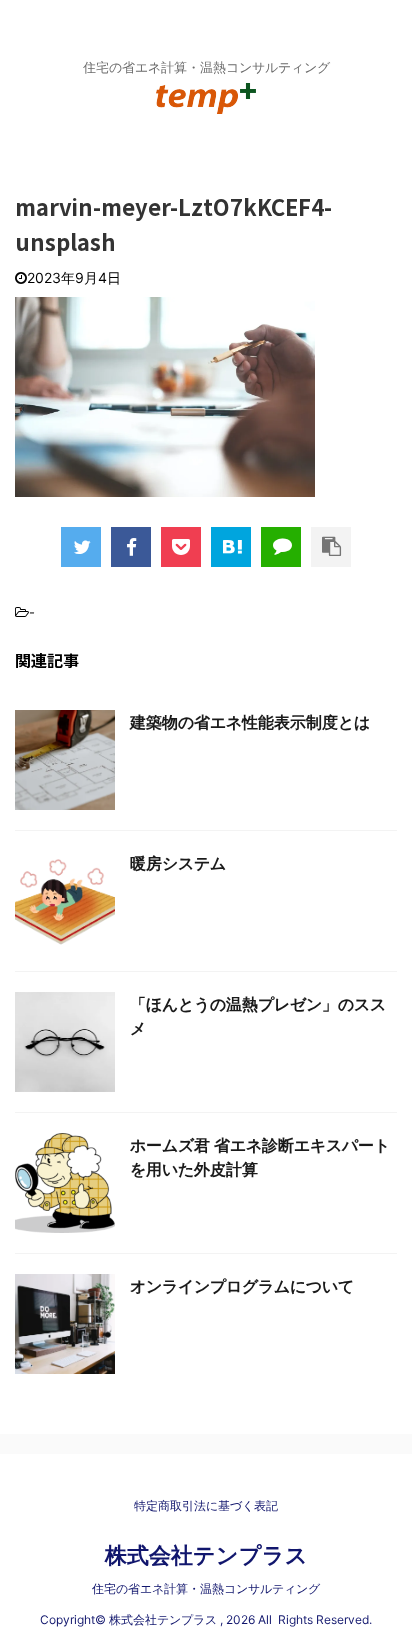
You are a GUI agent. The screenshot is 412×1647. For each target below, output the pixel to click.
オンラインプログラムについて (242, 1286)
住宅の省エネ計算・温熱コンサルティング (206, 1588)
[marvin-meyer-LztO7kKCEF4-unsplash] (231, 547)
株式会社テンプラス (206, 1555)
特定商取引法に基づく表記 (206, 1505)
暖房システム (178, 863)
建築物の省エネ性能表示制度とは (250, 722)
